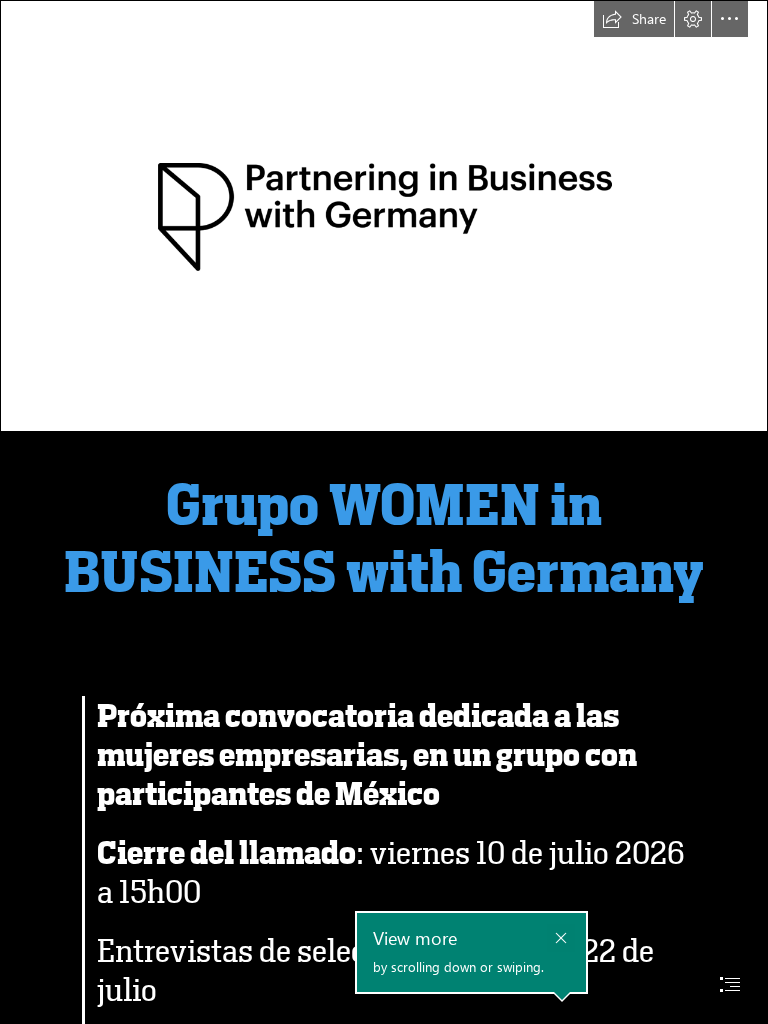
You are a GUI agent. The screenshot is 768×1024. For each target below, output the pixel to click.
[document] (384, 512)
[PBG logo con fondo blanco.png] (384, 216)
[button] (634, 19)
